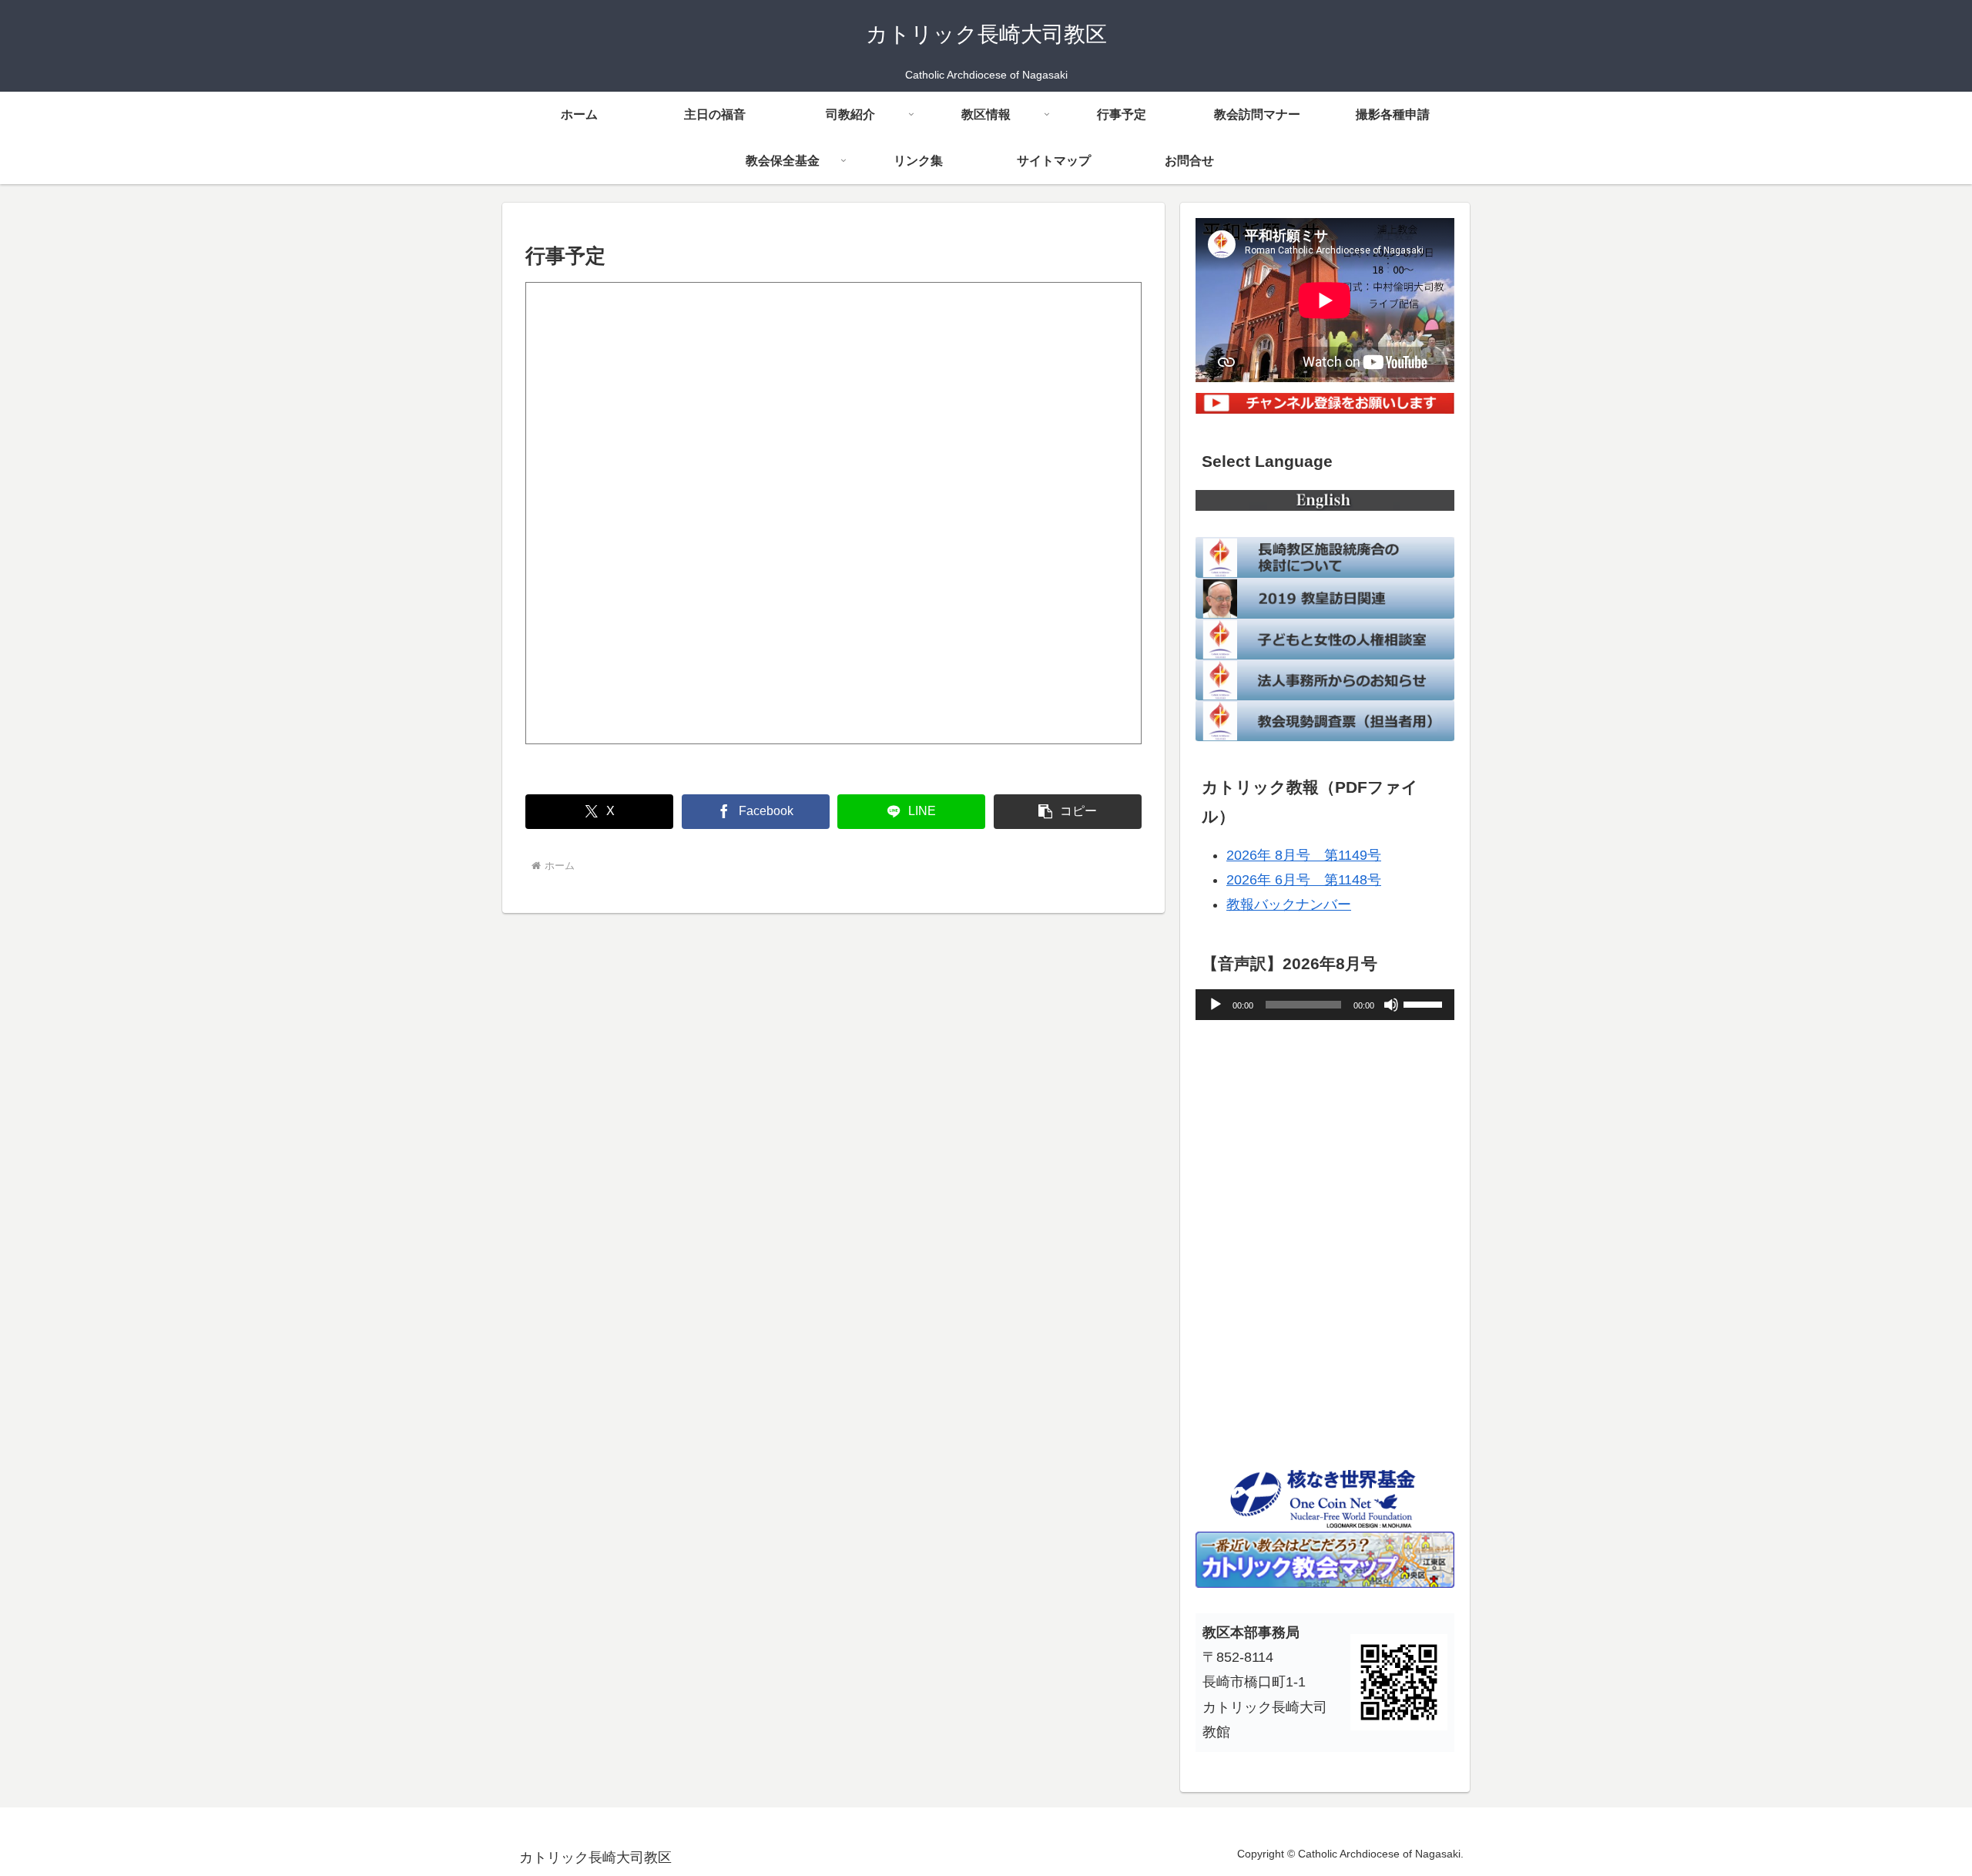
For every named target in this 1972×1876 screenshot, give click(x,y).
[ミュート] (1391, 1005)
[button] (1068, 812)
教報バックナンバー (1289, 904)
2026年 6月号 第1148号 (1304, 880)
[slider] (1425, 1003)
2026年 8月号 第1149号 (1304, 855)
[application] (1325, 1005)
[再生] (1216, 1005)
